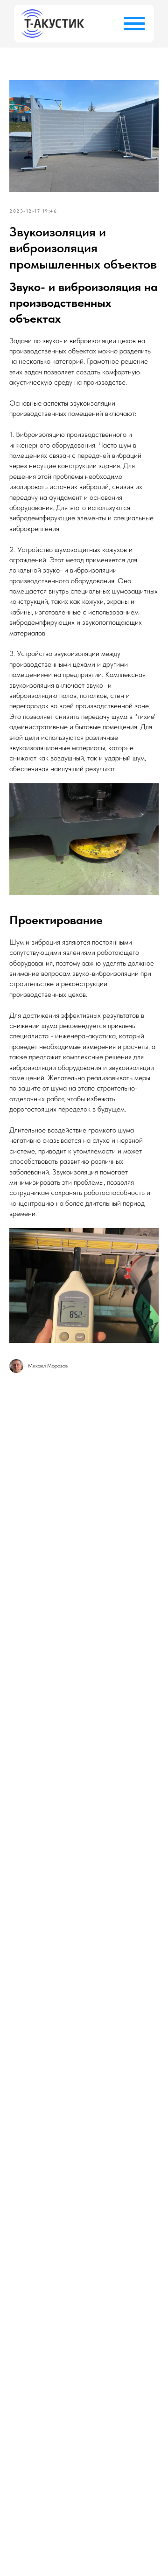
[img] (52, 24)
